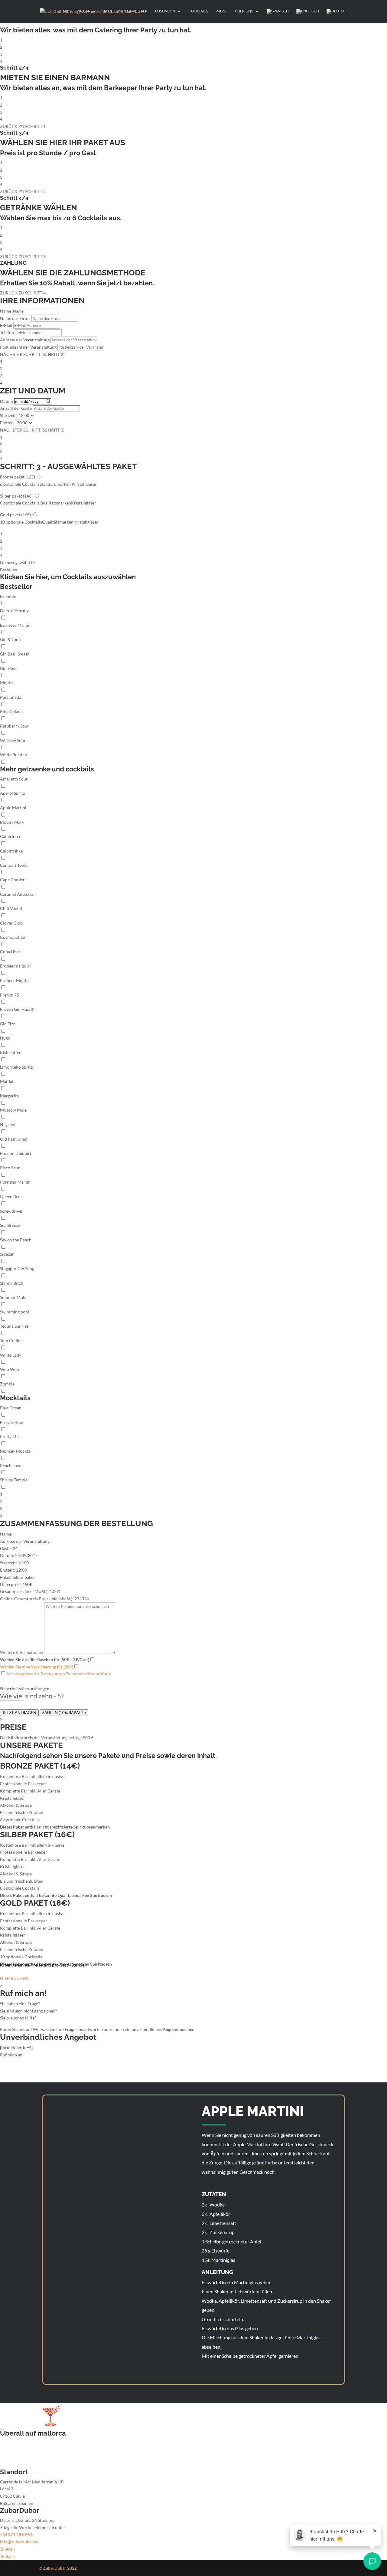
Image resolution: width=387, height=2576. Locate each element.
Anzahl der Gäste (16, 408)
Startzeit (8, 415)
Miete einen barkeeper (126, 11)
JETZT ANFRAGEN (19, 1713)
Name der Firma (15, 318)
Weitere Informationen (22, 1652)
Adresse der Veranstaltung (25, 340)
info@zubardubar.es (19, 2542)
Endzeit (7, 423)
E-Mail (6, 325)
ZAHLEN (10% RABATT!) (64, 1713)
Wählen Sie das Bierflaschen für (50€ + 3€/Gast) (45, 1659)
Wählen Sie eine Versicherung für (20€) (37, 1667)
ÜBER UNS (244, 11)
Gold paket (15, 515)
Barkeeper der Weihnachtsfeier (29, 2458)
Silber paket (16, 496)
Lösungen (165, 11)
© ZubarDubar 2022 (58, 2568)
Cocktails (198, 11)
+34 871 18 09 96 (16, 2534)
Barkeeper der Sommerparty (27, 2465)
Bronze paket (18, 477)
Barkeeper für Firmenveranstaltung (33, 2450)
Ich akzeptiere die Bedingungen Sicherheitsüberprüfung (58, 1674)
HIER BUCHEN (14, 1978)
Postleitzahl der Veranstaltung (28, 347)
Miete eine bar (77, 11)
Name (6, 311)
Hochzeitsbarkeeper (19, 2443)
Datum (7, 401)
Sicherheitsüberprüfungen (25, 1689)
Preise (221, 11)
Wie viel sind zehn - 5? (32, 1696)
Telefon (7, 332)
